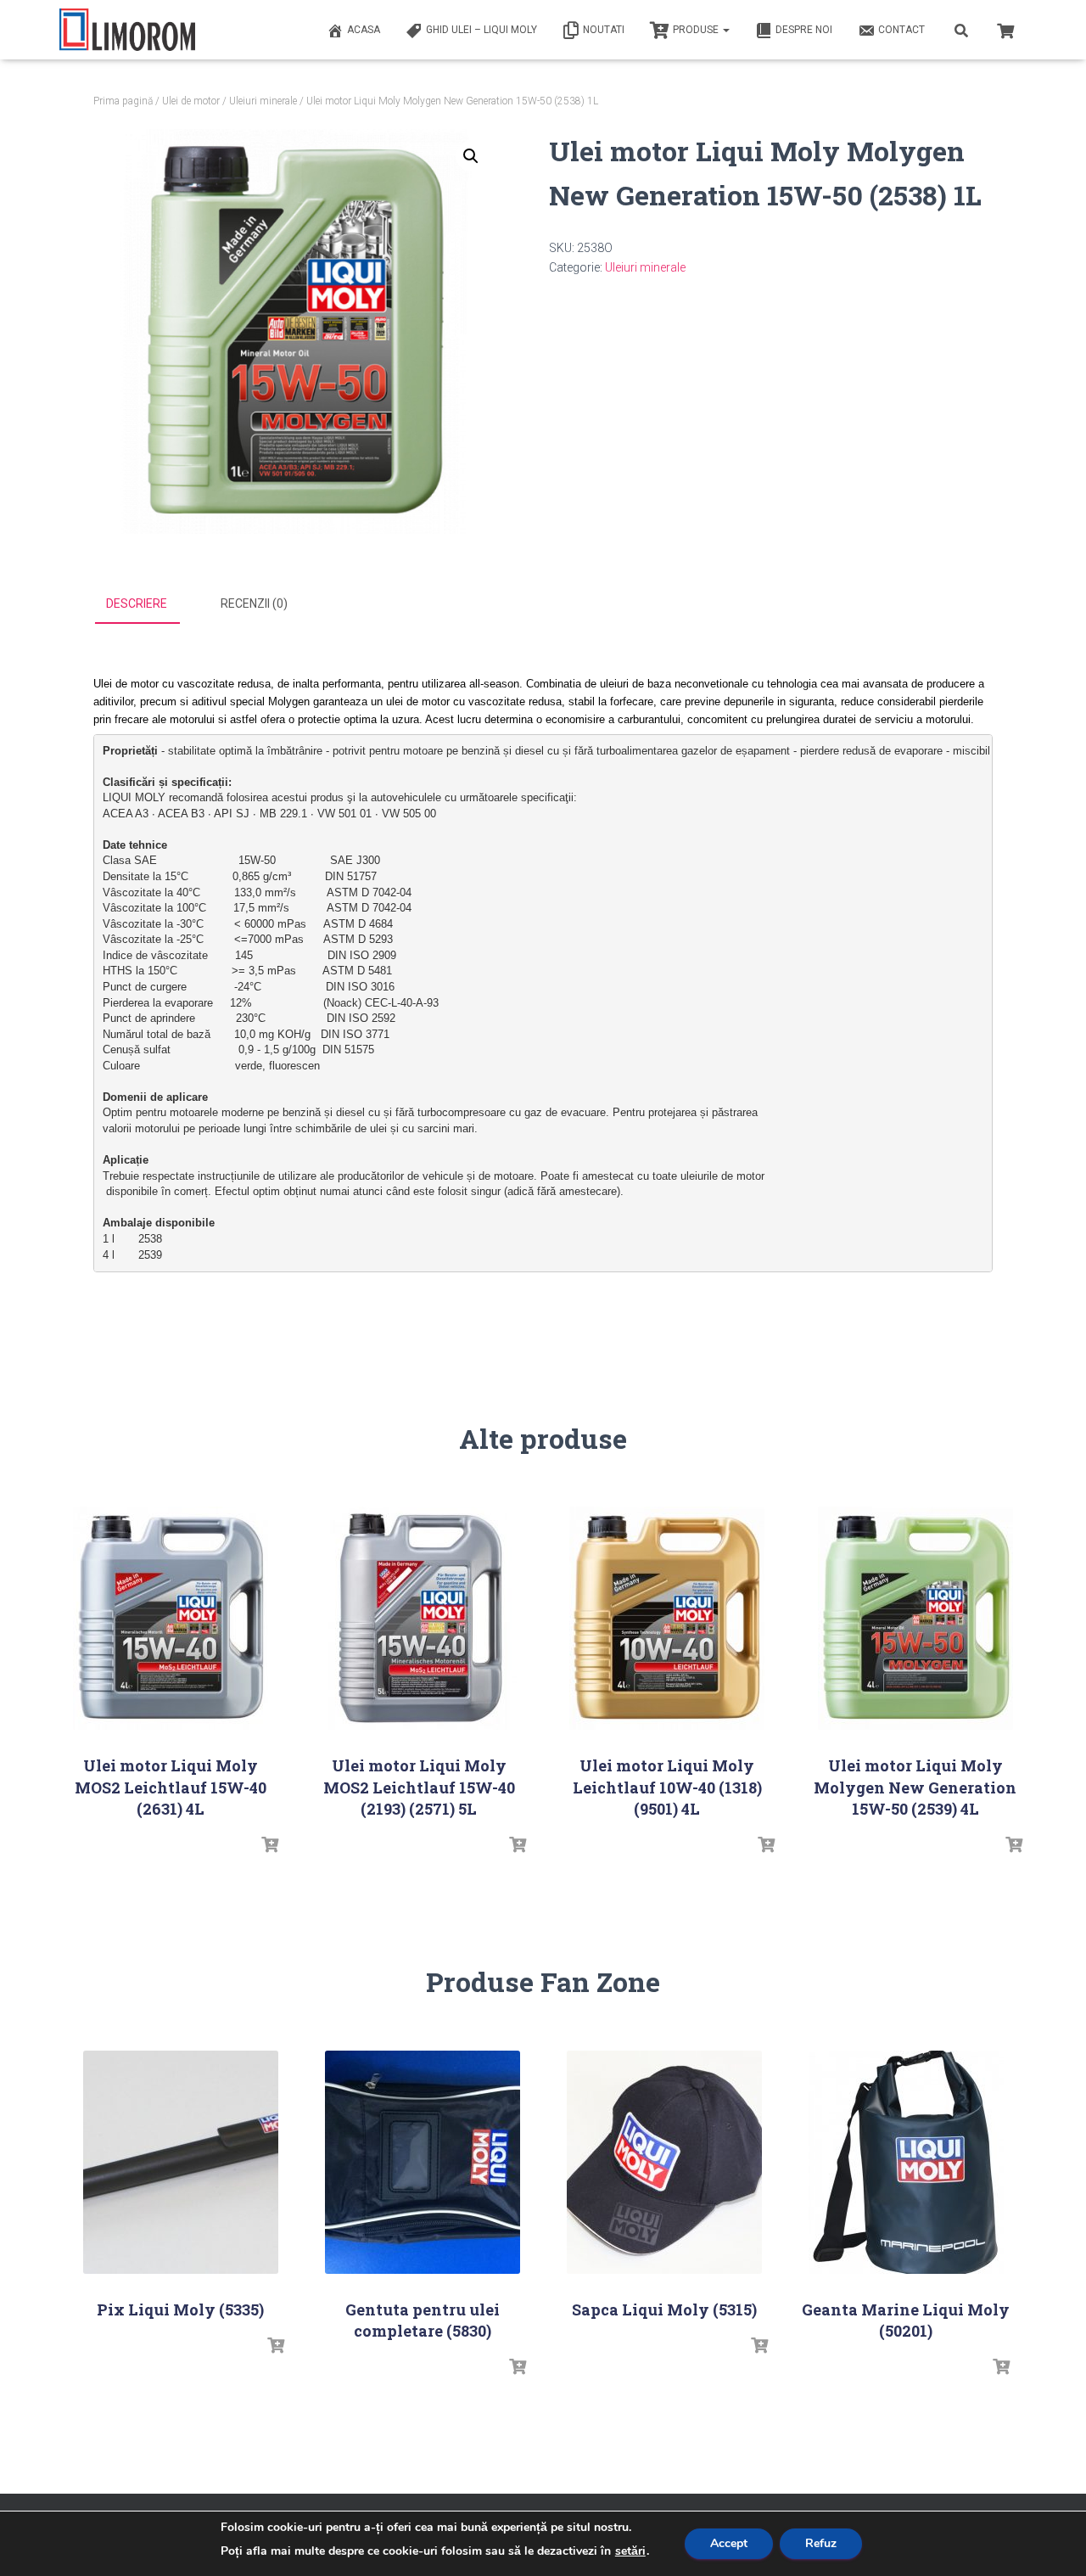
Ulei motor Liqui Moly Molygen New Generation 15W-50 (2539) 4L (915, 1787)
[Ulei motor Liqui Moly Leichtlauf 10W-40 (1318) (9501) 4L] (667, 1618)
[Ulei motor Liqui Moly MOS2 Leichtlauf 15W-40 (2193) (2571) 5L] (419, 1618)
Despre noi (804, 30)
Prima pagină (123, 101)
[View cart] (1005, 29)
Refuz (821, 2543)
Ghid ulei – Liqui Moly (481, 30)
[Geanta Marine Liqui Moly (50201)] (906, 2162)
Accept (729, 2543)
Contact (901, 30)
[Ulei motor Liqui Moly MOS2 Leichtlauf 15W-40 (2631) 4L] (171, 1618)
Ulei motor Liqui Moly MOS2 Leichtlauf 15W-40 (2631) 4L (171, 1787)
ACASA (364, 30)
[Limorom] (127, 30)
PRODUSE (697, 30)
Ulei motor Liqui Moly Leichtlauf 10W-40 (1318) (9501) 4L (667, 1787)
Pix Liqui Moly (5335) (180, 2309)
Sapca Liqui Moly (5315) (664, 2309)
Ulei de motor (191, 101)
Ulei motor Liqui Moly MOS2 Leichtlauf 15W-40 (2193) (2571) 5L (419, 1787)
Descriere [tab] (137, 603)
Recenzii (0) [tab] (254, 603)
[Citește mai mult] (270, 1845)
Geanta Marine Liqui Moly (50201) (906, 2320)
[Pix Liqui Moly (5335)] (181, 2162)
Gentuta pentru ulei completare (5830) (423, 2320)
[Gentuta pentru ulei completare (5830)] (423, 2162)
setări (630, 2551)
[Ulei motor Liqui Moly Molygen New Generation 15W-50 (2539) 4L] (915, 1618)
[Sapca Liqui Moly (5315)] (664, 2162)
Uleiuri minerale (263, 101)
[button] (471, 156)
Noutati (604, 30)
